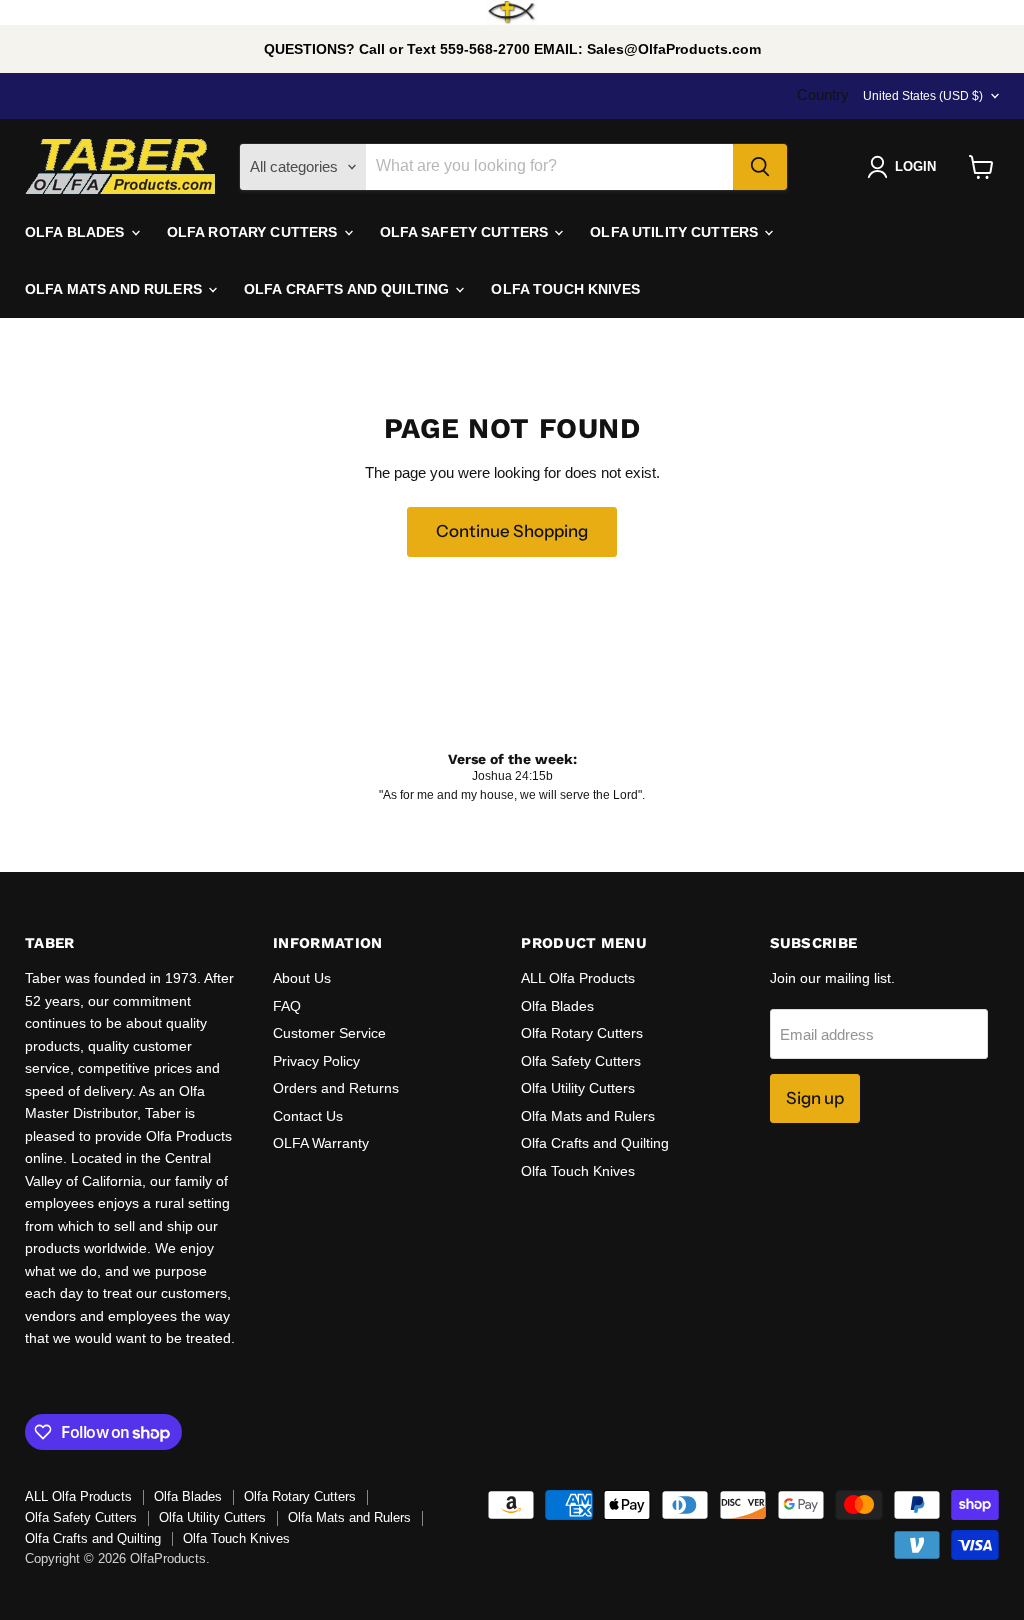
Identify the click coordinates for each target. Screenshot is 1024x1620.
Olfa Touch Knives (578, 1171)
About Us (302, 978)
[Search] (760, 167)
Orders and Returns (336, 1088)
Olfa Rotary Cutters (582, 1033)
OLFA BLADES (77, 232)
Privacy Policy (316, 1061)
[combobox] (549, 167)
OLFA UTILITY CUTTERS (676, 232)
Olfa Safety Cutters (581, 1061)
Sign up (815, 1098)
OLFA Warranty (321, 1143)
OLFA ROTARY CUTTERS (254, 232)
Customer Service (329, 1033)
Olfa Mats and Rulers (588, 1116)
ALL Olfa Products (578, 978)
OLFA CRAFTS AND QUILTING (349, 289)
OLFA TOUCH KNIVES (565, 289)
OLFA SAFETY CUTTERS (466, 232)
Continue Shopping (512, 531)
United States (923, 96)
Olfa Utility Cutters (578, 1088)
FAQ (287, 1006)
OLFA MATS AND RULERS (115, 289)
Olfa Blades (557, 1006)
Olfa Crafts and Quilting (595, 1143)
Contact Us (308, 1116)
